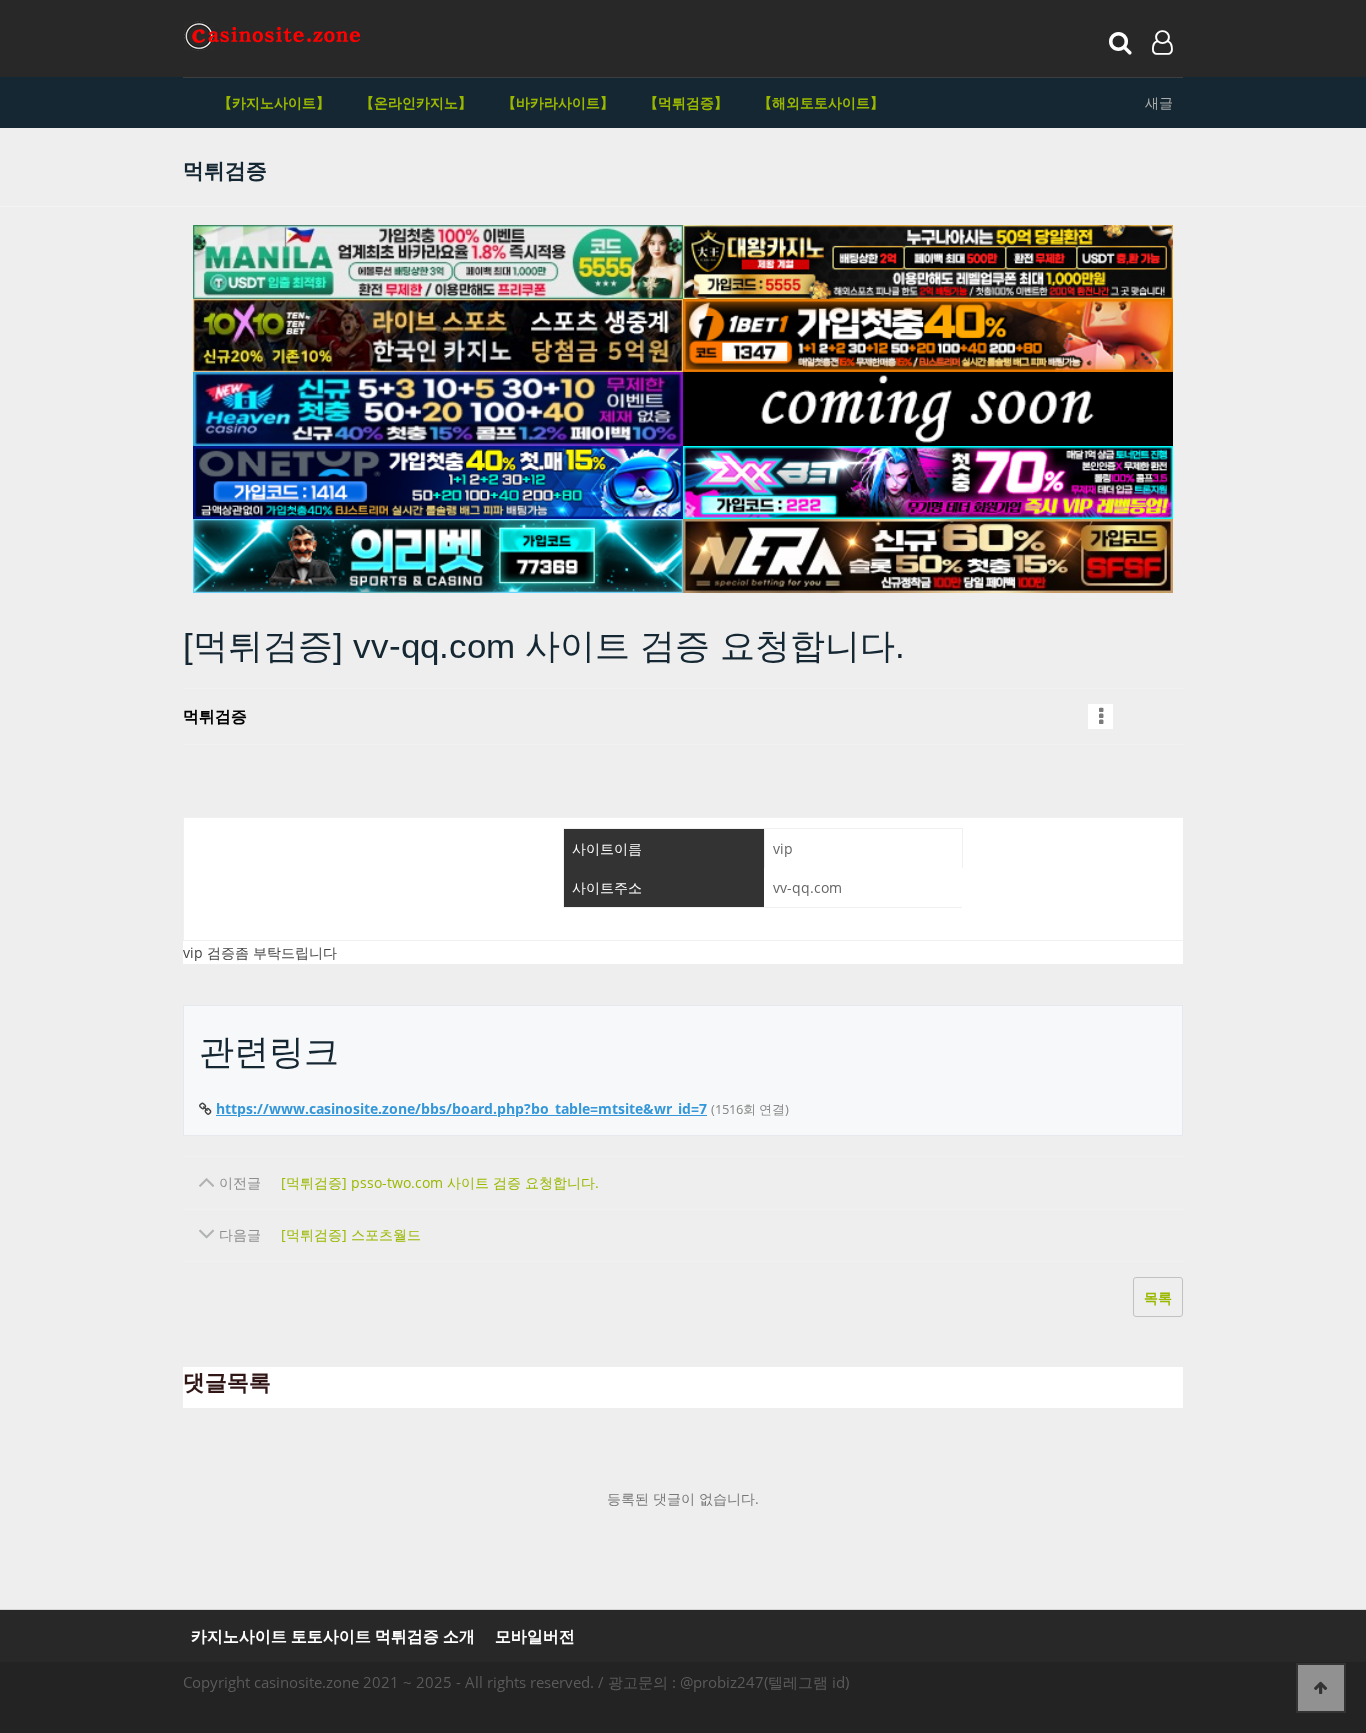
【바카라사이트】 (558, 102)
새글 (1159, 102)
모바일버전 (535, 1636)
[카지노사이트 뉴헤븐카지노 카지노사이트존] (438, 409)
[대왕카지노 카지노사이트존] (928, 262)
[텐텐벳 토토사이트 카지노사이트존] (438, 336)
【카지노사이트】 (274, 102)
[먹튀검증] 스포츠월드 (351, 1234)
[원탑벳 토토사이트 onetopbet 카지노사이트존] (438, 483)
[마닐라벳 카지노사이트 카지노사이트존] (438, 262)
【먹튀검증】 (686, 102)
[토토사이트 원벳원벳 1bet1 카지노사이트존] (928, 336)
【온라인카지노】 (416, 102)
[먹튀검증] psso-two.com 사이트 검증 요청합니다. (440, 1182)
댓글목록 (227, 1382)
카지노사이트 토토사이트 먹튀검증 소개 (333, 1636)
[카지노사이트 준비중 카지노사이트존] (928, 409)
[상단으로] (1321, 1688)
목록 (1158, 1297)
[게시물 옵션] (1100, 716)
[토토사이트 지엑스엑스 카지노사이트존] (928, 483)
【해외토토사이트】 (821, 102)
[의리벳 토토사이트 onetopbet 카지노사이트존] (438, 556)
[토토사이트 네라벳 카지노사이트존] (928, 556)
